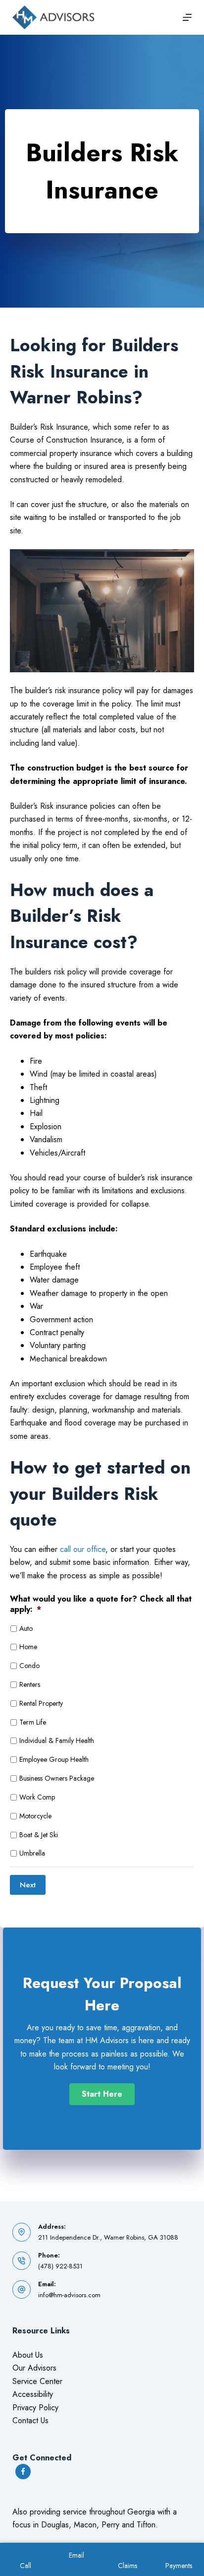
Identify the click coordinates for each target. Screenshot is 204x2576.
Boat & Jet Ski (39, 1835)
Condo (29, 1666)
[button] (102, 2094)
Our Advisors (34, 2368)
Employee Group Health (54, 1759)
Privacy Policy (35, 2408)
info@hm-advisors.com (69, 2295)
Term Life (33, 1722)
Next (28, 1885)
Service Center (37, 2381)
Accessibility (33, 2394)
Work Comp (37, 1797)
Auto (26, 1628)
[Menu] (187, 17)
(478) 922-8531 (60, 2266)
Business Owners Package (57, 1778)
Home (28, 1647)
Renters (30, 1684)
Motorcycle (35, 1816)
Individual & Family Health (57, 1740)
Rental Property (41, 1703)
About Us (28, 2355)
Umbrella (32, 1853)
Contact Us (30, 2420)
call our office (83, 1549)
